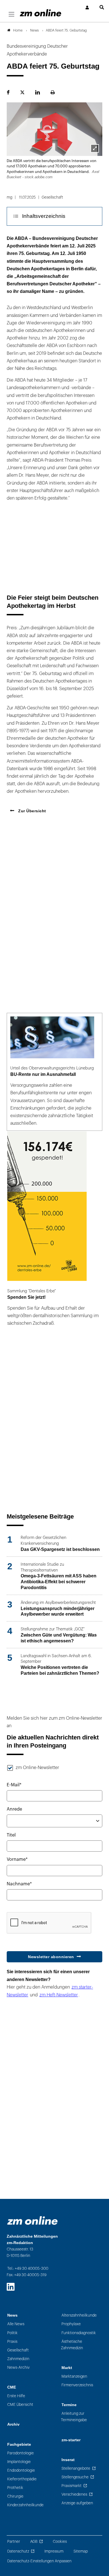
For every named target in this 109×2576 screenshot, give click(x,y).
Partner (14, 2542)
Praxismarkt (72, 2486)
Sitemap (81, 2551)
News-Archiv (18, 2367)
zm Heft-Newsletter (59, 1995)
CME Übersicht (20, 2405)
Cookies (60, 2542)
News (12, 2315)
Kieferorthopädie (22, 2479)
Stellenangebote (76, 2468)
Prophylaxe (71, 2324)
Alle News (16, 2324)
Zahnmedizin (18, 2359)
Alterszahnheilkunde (79, 2315)
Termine (69, 2405)
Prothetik (15, 2488)
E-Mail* (14, 1785)
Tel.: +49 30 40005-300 (28, 2268)
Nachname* (19, 1884)
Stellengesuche (75, 2477)
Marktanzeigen (74, 2376)
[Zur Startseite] (41, 13)
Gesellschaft (18, 2350)
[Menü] (11, 15)
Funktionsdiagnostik (79, 2333)
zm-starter (71, 2440)
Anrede (14, 1809)
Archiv (13, 2424)
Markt (67, 2368)
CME (12, 2387)
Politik (12, 2333)
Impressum (54, 2551)
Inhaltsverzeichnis (44, 216)
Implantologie (19, 2462)
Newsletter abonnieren (51, 1957)
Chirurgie (15, 2496)
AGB (34, 2542)
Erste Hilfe (16, 2396)
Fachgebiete (19, 2444)
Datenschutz (18, 2551)
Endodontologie (21, 2470)
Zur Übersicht (32, 811)
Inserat (68, 2460)
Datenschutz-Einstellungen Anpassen (39, 2561)
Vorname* (17, 1859)
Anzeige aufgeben (77, 2503)
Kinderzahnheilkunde (25, 2505)
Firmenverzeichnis (77, 2385)
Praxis (12, 2342)
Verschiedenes (74, 2494)
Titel (11, 1835)
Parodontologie (21, 2453)
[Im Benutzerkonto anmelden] (87, 8)
